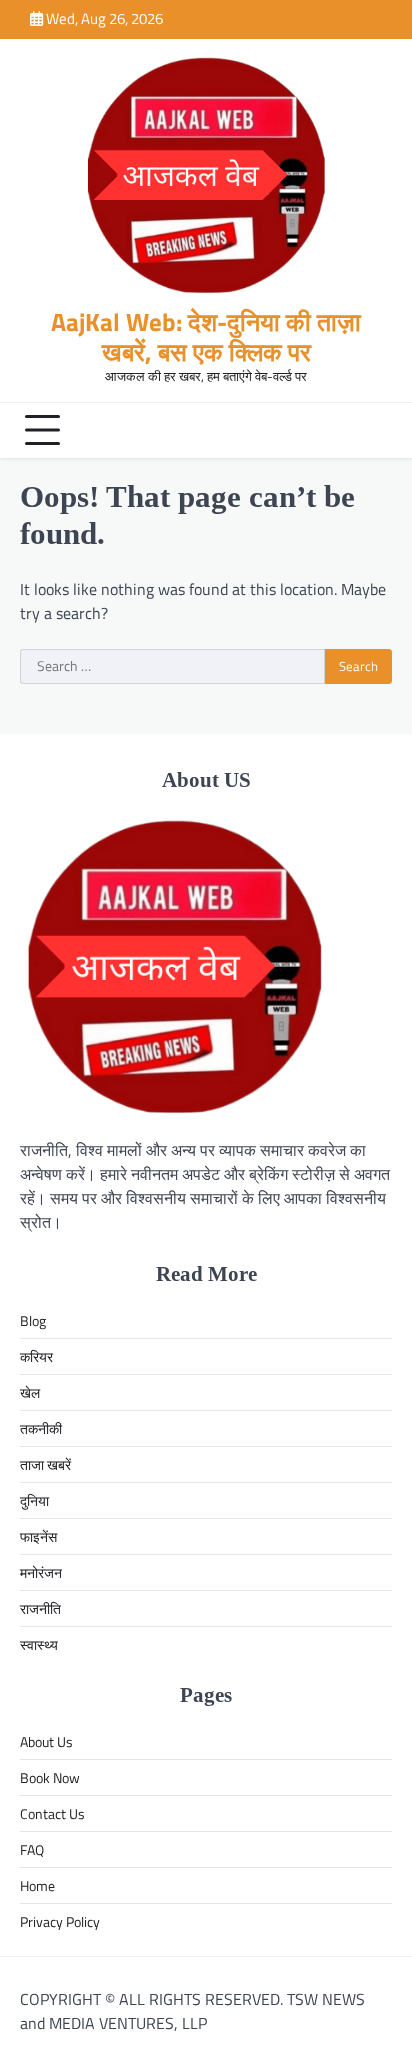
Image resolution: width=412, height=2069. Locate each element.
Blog (33, 1320)
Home (37, 1885)
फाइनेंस (38, 1536)
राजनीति (40, 1608)
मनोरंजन (41, 1572)
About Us (46, 1741)
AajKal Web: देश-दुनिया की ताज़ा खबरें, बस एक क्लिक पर (206, 337)
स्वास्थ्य (39, 1644)
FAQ (32, 1849)
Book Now (50, 1777)
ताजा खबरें (45, 1464)
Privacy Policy (60, 1921)
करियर (36, 1356)
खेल (30, 1392)
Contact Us (52, 1813)
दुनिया (34, 1500)
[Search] (372, 430)
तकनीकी (41, 1428)
